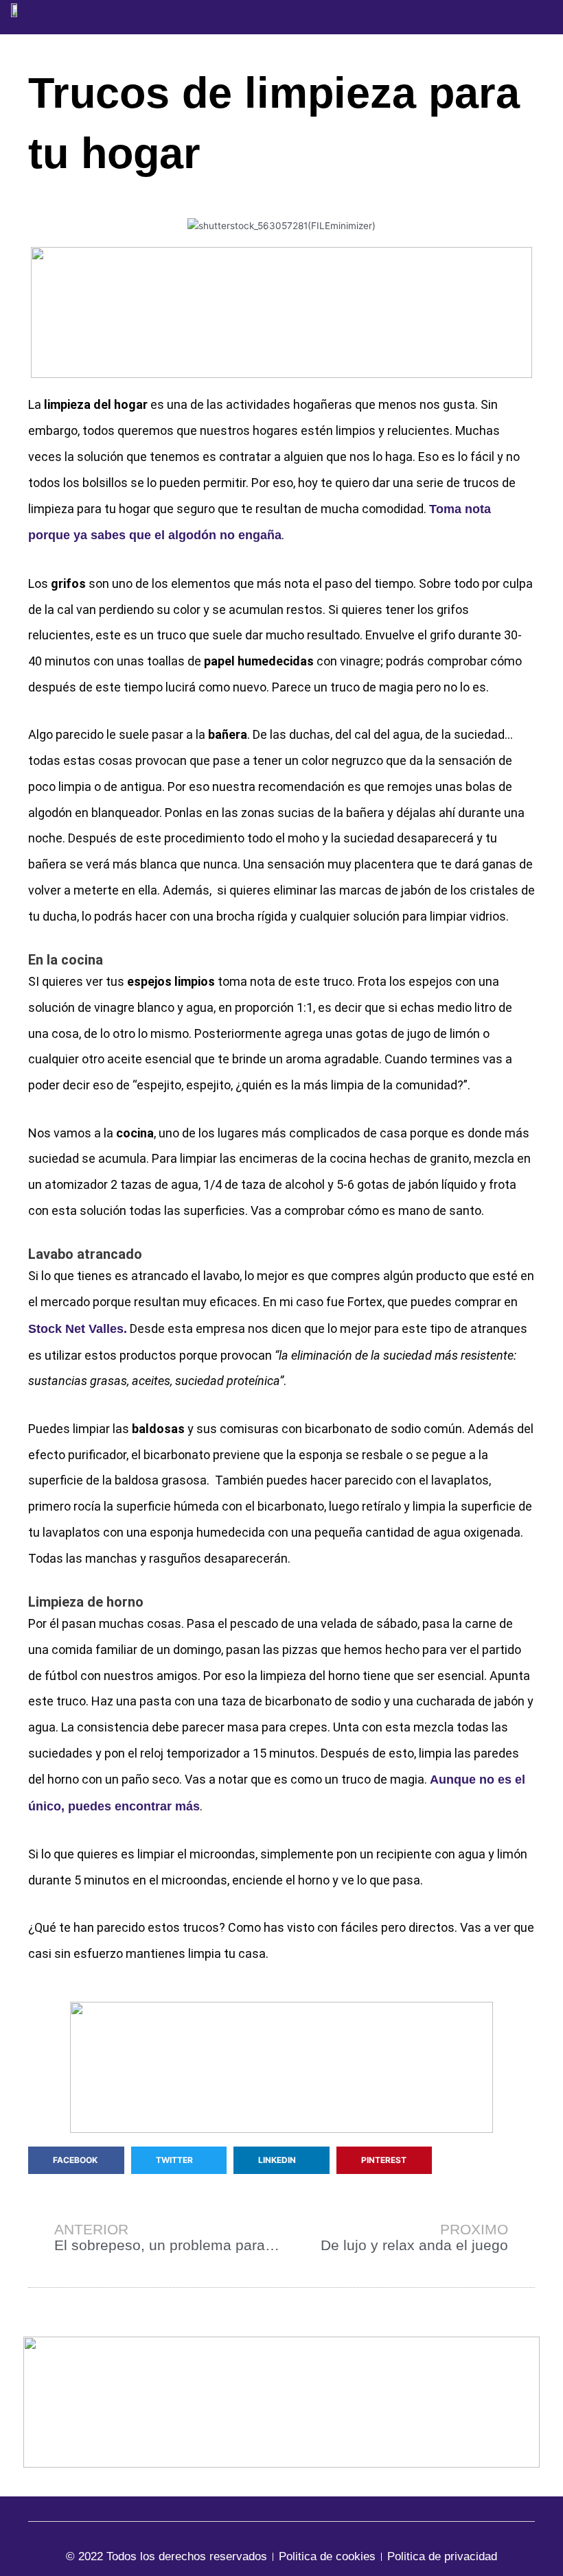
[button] (532, 17)
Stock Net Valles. (78, 1329)
